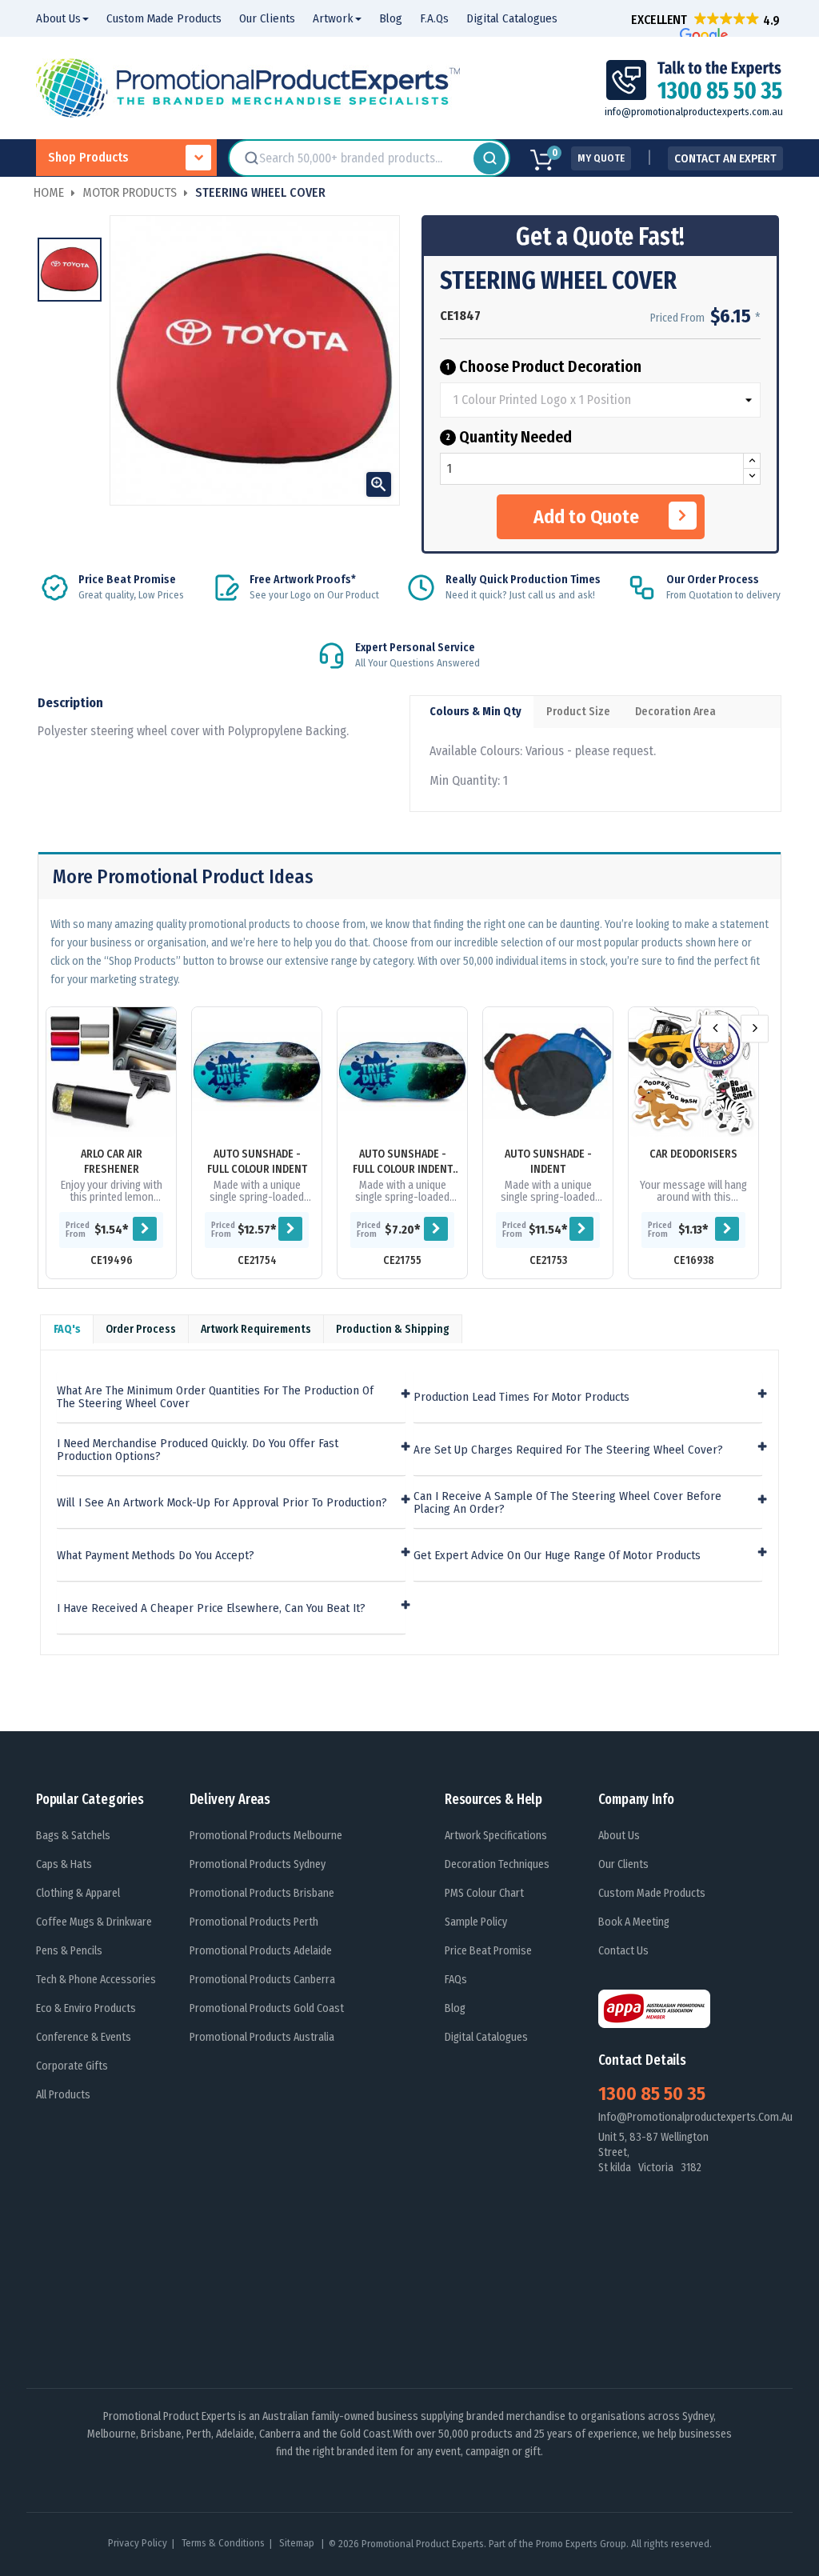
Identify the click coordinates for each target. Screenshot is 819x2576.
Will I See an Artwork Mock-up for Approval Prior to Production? (222, 1503)
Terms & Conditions (223, 2543)
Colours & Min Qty (475, 712)
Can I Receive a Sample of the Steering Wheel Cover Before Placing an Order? (567, 1503)
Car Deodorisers (693, 1154)
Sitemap (298, 2543)
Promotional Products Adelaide (261, 1951)
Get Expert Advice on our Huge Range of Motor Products (557, 1556)
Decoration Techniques (497, 1864)
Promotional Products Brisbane (262, 1893)
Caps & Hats (64, 1864)
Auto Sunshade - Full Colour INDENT (257, 1162)
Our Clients (623, 1864)
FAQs (456, 1980)
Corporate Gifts (72, 2066)
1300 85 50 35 (652, 2094)
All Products (63, 2095)
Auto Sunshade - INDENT (548, 1162)
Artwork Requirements (256, 1329)
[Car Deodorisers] (693, 1072)
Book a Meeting (634, 1922)
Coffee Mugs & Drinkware (94, 1922)
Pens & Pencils (69, 1951)
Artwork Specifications (496, 1836)
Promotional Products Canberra (262, 1980)
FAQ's (67, 1329)
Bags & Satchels (73, 1836)
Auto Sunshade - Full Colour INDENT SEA (403, 1162)
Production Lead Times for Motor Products (521, 1397)
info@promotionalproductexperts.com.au (694, 112)
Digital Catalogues (486, 2037)
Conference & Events (84, 2037)
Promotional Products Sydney (258, 1864)
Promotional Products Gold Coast (267, 2008)
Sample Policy (476, 1922)
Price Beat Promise (488, 1951)
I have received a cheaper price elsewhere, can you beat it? (211, 1608)
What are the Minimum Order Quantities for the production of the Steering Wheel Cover (215, 1397)
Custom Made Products (652, 1893)
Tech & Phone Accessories (96, 1980)
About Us (619, 1836)
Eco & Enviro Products (86, 2008)
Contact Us (623, 1951)
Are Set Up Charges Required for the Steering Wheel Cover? (568, 1450)
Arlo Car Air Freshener (112, 1162)
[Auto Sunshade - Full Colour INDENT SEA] (402, 1072)
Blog (455, 2008)
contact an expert (725, 158)
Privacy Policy (138, 2543)
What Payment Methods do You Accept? (156, 1556)
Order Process (141, 1329)
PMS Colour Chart (484, 1893)
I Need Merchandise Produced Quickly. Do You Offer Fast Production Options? (198, 1450)
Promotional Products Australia (262, 2037)
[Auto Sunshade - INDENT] (548, 1072)
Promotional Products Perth (254, 1922)
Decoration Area (675, 712)
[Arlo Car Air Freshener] (111, 1072)
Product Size (578, 712)
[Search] (489, 158)
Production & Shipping (393, 1329)
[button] (705, 20)
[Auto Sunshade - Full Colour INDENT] (257, 1072)
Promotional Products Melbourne (266, 1836)
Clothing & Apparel (78, 1893)
